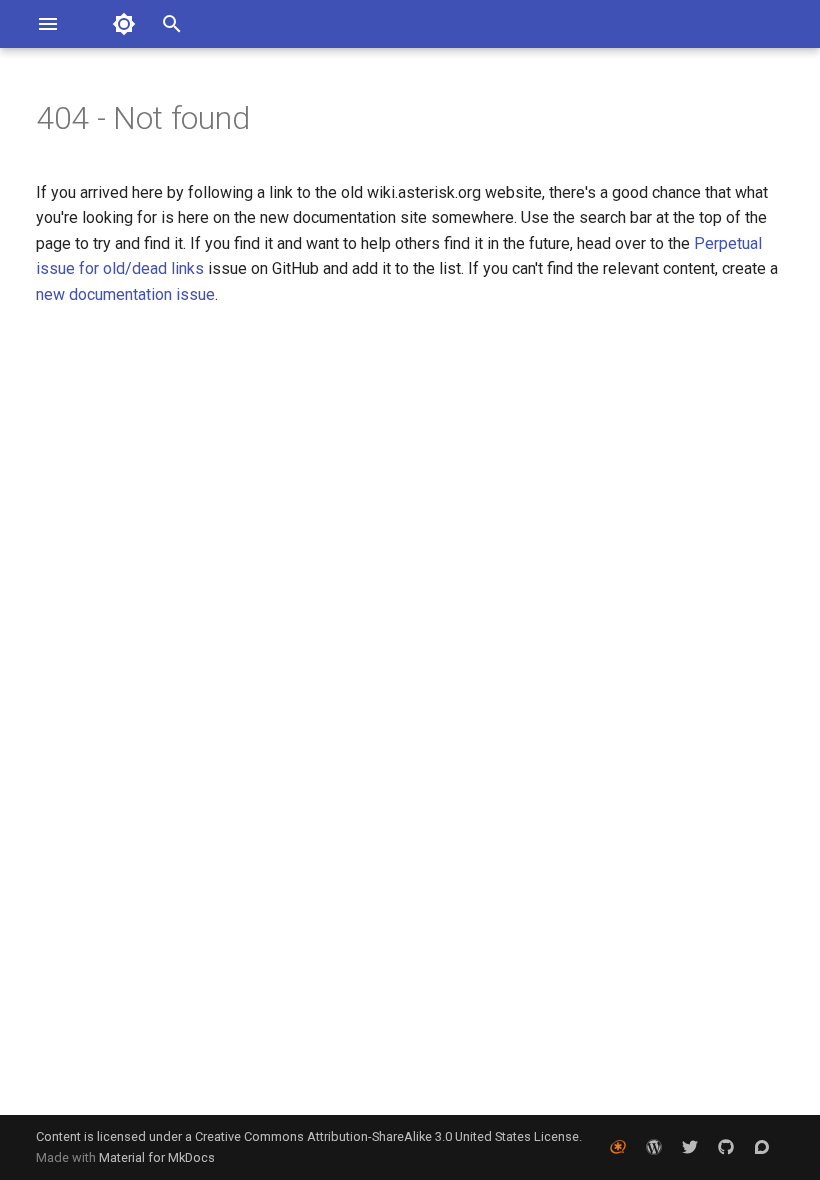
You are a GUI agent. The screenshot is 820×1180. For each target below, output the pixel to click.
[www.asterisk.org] (618, 1147)
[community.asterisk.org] (762, 1147)
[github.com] (726, 1147)
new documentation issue (125, 294)
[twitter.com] (690, 1147)
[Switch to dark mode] (124, 24)
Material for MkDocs (157, 1157)
